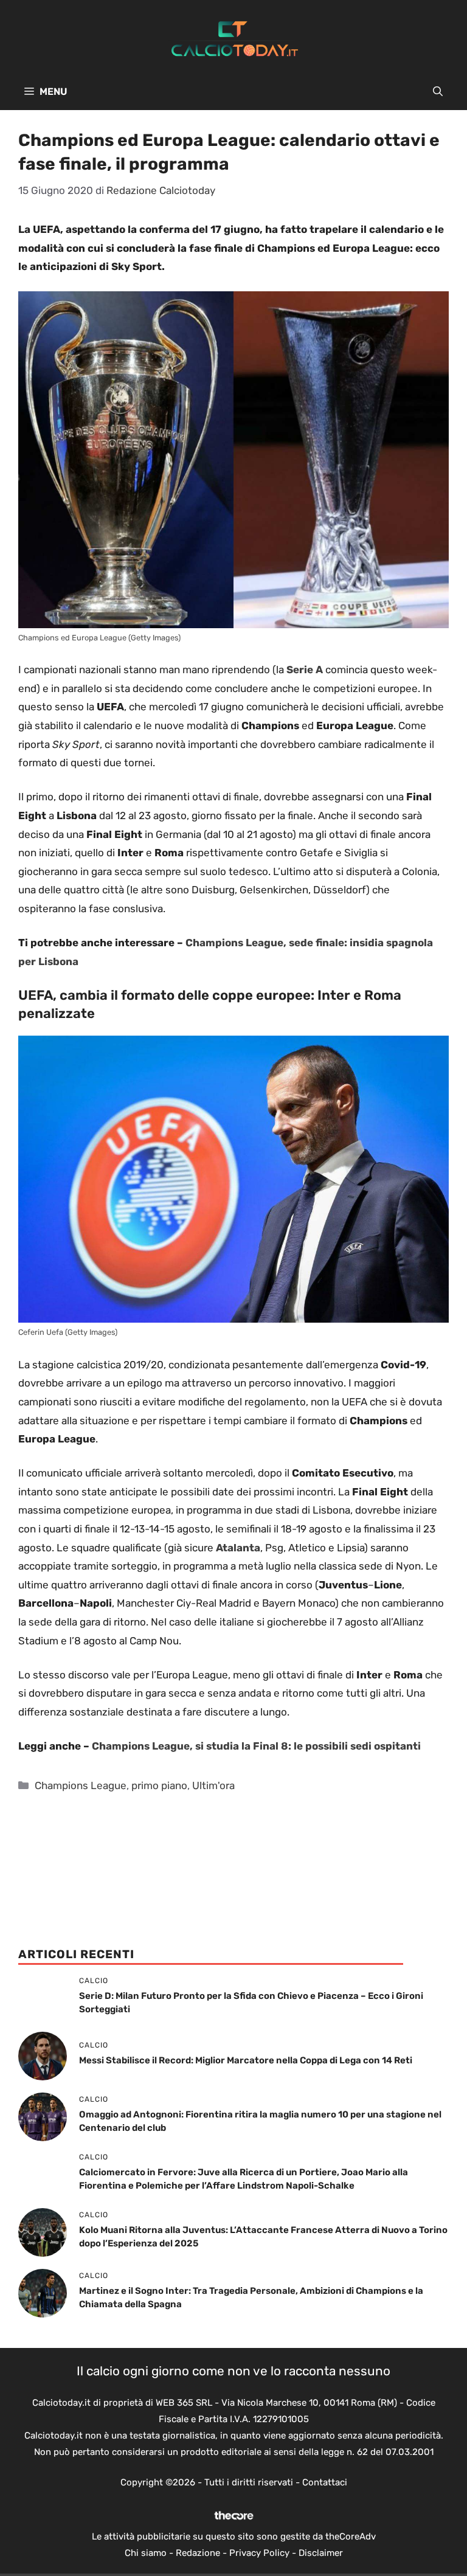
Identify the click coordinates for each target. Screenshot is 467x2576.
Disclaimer (321, 2553)
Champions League (81, 1785)
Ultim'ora (213, 1785)
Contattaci (325, 2482)
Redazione (198, 2553)
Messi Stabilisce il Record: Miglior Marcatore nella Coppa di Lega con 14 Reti (246, 2060)
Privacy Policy (259, 2553)
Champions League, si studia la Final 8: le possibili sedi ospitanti (256, 1746)
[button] (438, 92)
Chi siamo (146, 2553)
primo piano (159, 1785)
